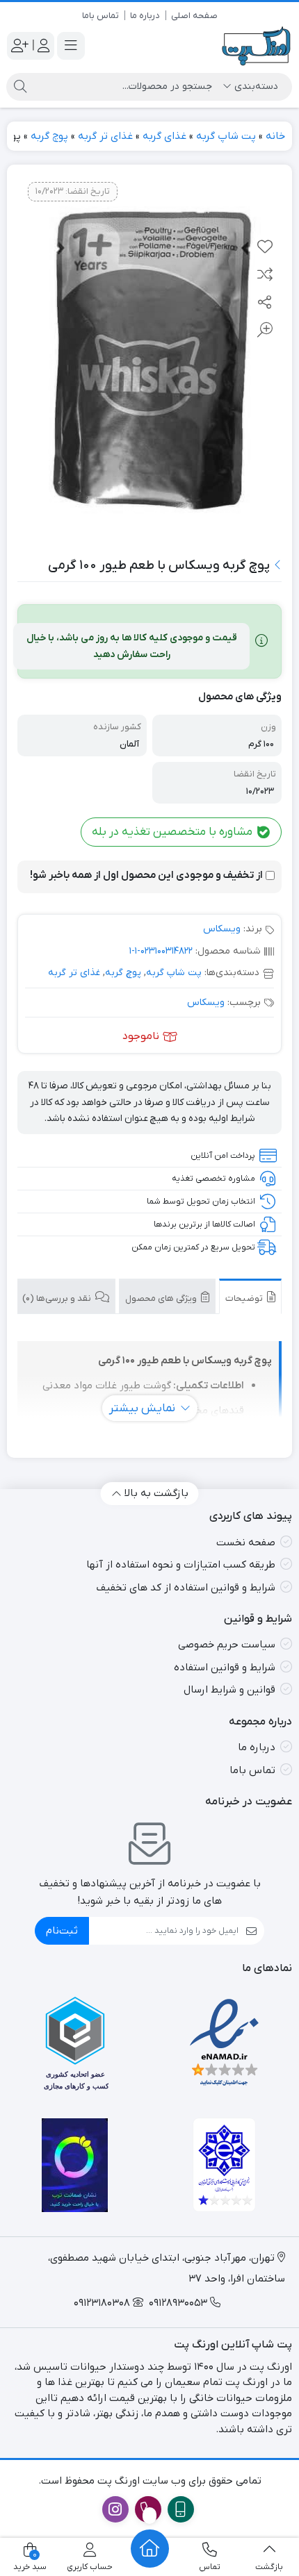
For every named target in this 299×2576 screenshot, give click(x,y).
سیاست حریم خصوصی (227, 1645)
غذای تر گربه (105, 136)
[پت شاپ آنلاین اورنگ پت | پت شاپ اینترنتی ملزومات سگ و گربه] (257, 46)
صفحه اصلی (194, 16)
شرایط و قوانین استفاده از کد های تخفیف (186, 1588)
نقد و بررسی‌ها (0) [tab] (58, 1298)
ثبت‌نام (62, 1931)
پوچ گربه (49, 136)
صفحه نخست (246, 1543)
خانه (275, 136)
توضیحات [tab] (245, 1298)
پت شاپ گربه (226, 136)
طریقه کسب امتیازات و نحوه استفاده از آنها (181, 1565)
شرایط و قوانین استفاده (225, 1668)
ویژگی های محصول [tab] (162, 1298)
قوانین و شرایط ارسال (229, 1690)
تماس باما (100, 16)
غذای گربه (164, 136)
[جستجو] (20, 87)
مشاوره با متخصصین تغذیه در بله (173, 832)
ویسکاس (222, 929)
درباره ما (145, 16)
